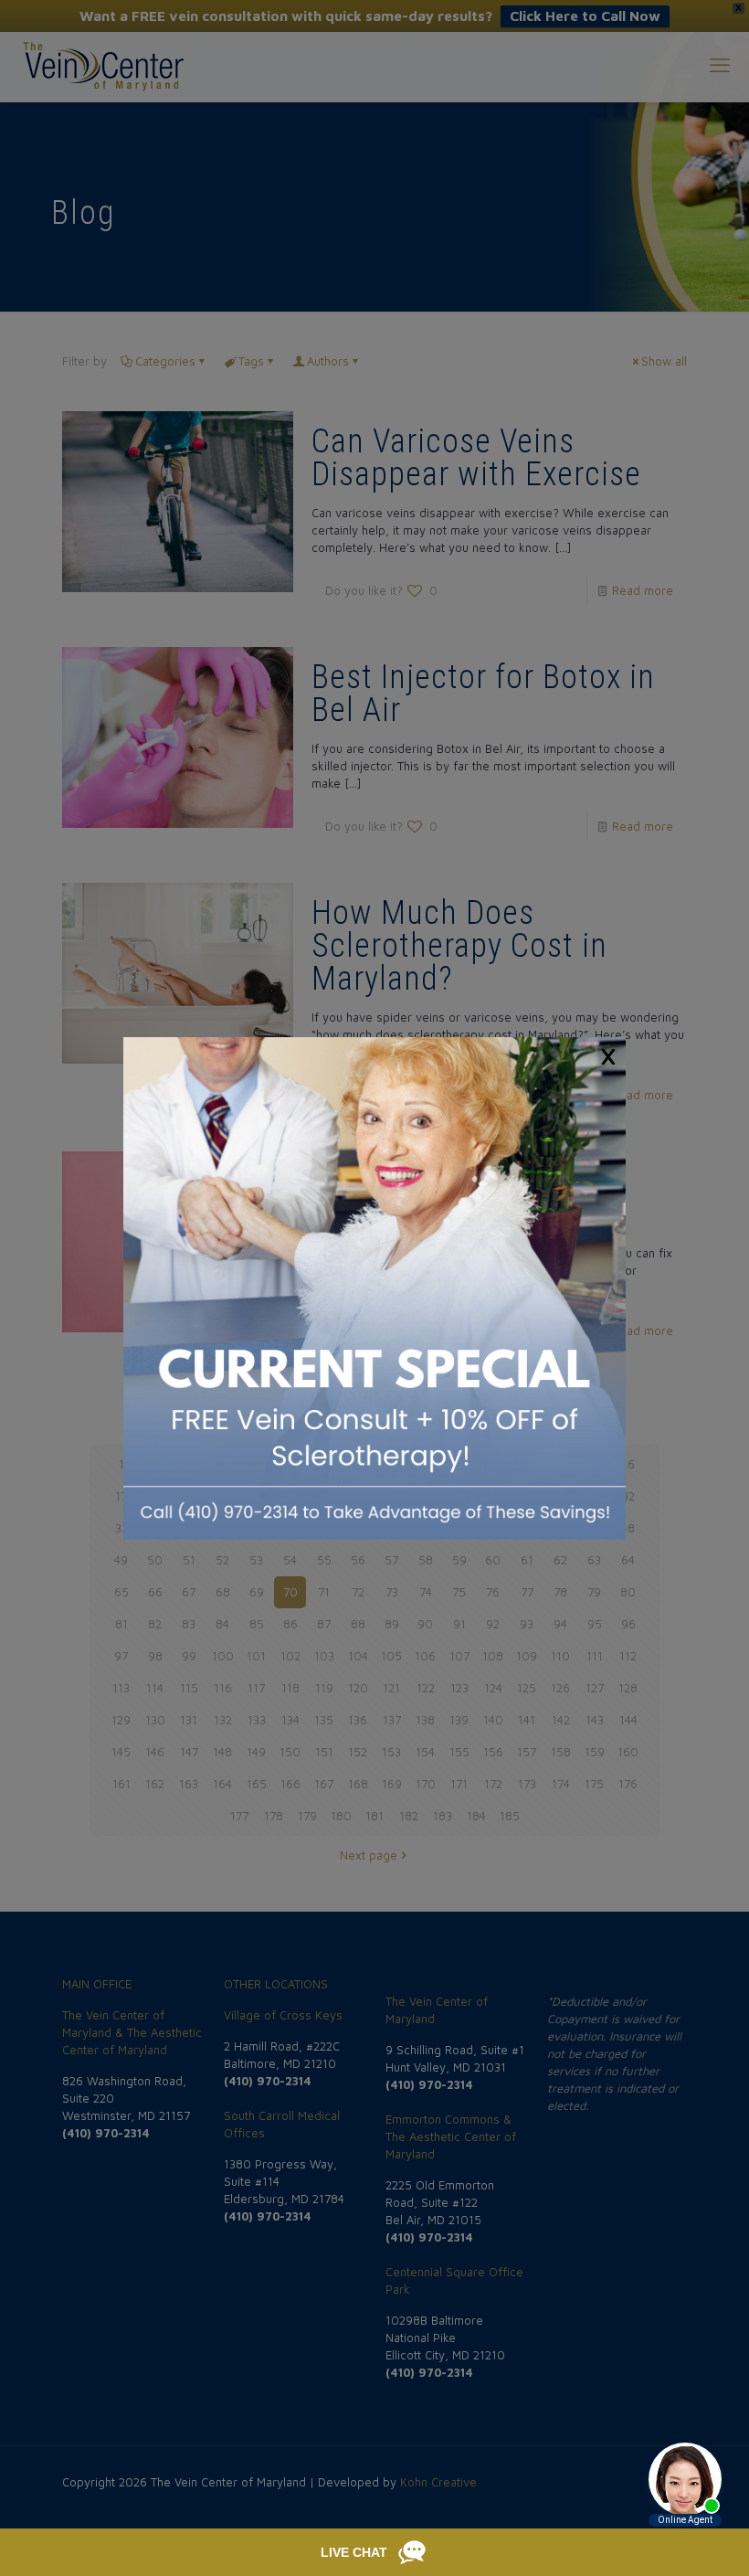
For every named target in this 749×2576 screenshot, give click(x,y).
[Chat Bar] (374, 2552)
